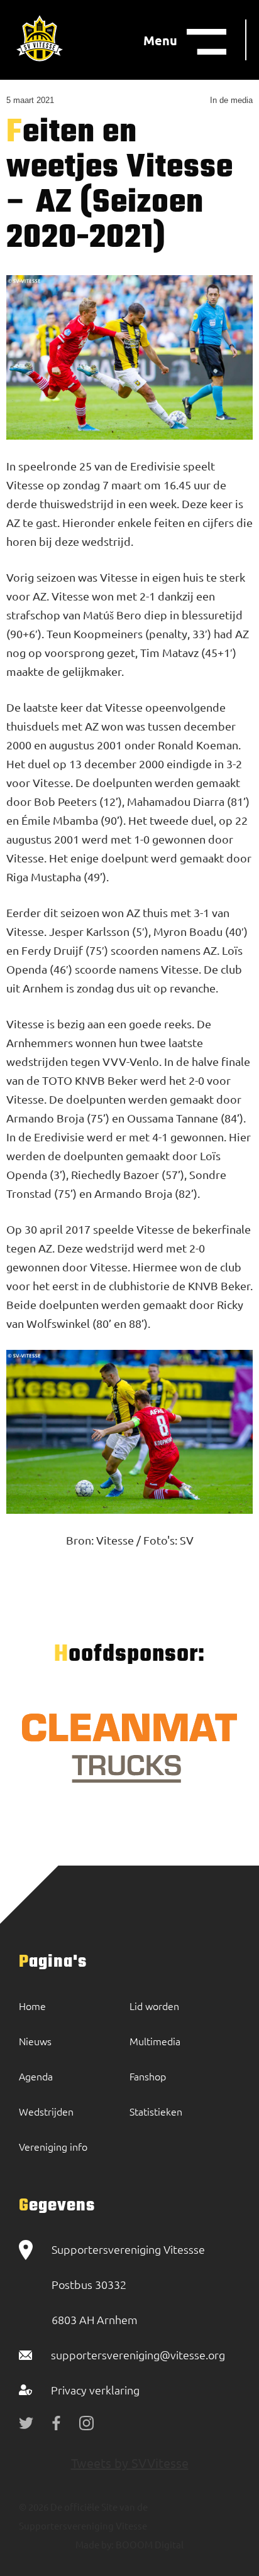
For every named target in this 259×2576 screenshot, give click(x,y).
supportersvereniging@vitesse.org (138, 2355)
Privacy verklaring (95, 2390)
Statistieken (156, 2111)
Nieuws (35, 2041)
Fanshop (148, 2076)
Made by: (95, 2544)
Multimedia (155, 2041)
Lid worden (154, 2006)
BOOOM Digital (149, 2544)
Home (32, 2006)
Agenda (36, 2076)
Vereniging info (53, 2146)
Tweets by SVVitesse (130, 2463)
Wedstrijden (46, 2111)
